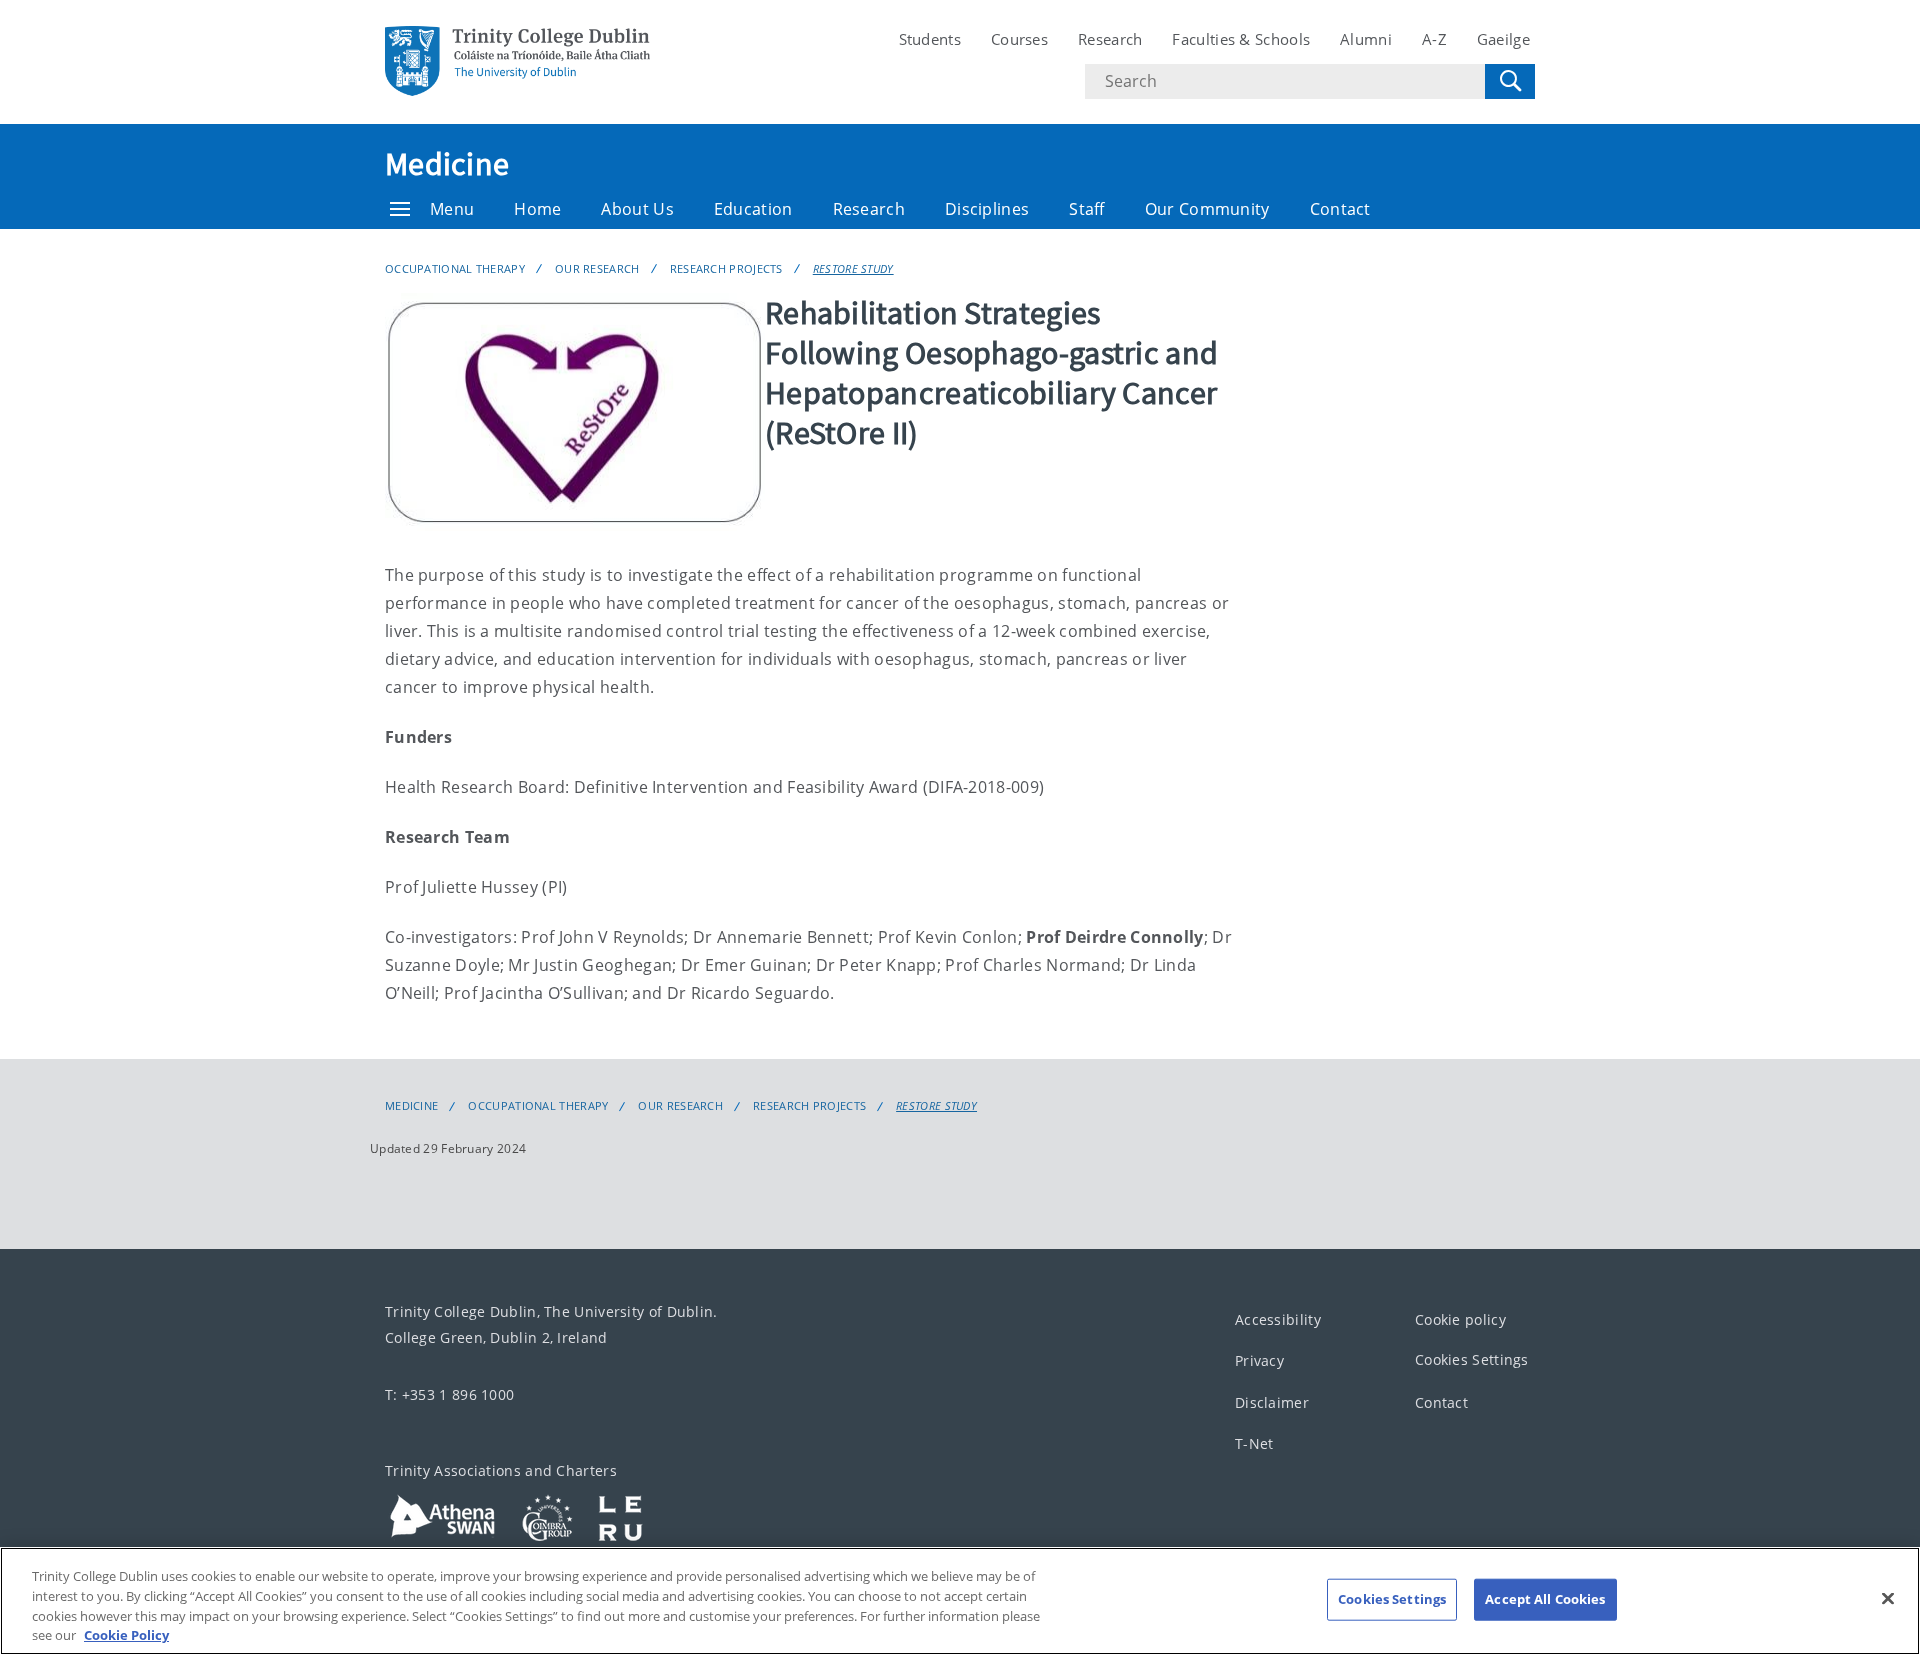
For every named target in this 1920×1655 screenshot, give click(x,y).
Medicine (447, 164)
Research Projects (726, 268)
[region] (960, 1601)
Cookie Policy (126, 1634)
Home (537, 209)
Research (1110, 39)
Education (753, 209)
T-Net (1254, 1443)
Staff (1087, 209)
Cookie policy (1460, 1319)
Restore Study (853, 268)
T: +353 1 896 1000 (449, 1394)
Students (930, 39)
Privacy (1259, 1360)
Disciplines (987, 209)
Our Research (597, 268)
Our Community (1207, 209)
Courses (1019, 39)
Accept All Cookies (1545, 1599)
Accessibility (1278, 1319)
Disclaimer (1272, 1402)
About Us (637, 209)
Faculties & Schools (1241, 39)
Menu (452, 209)
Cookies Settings (1472, 1359)
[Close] (1888, 1598)
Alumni (1366, 39)
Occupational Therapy (455, 268)
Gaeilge (1503, 39)
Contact (1340, 209)
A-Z (1434, 39)
